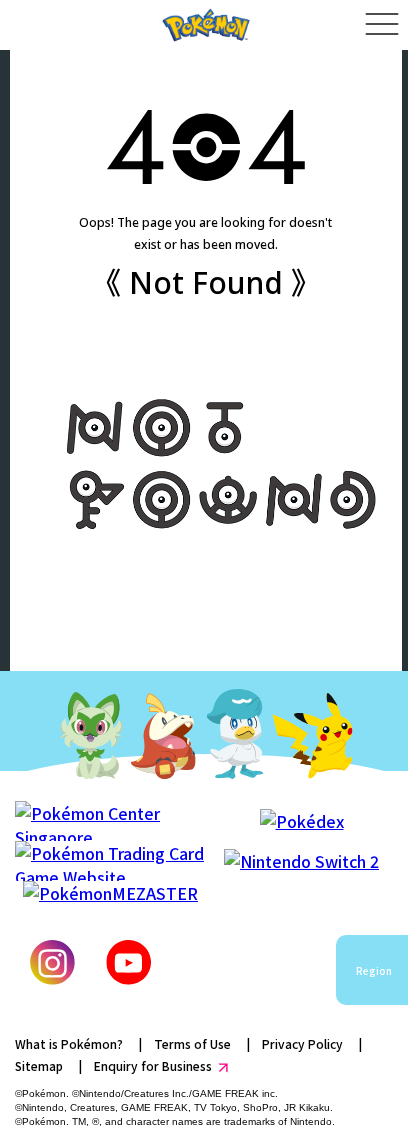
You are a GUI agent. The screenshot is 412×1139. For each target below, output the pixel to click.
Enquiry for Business (153, 1065)
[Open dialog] (381, 25)
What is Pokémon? (69, 1043)
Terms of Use (192, 1043)
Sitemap (39, 1065)
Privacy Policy (302, 1043)
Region (374, 970)
